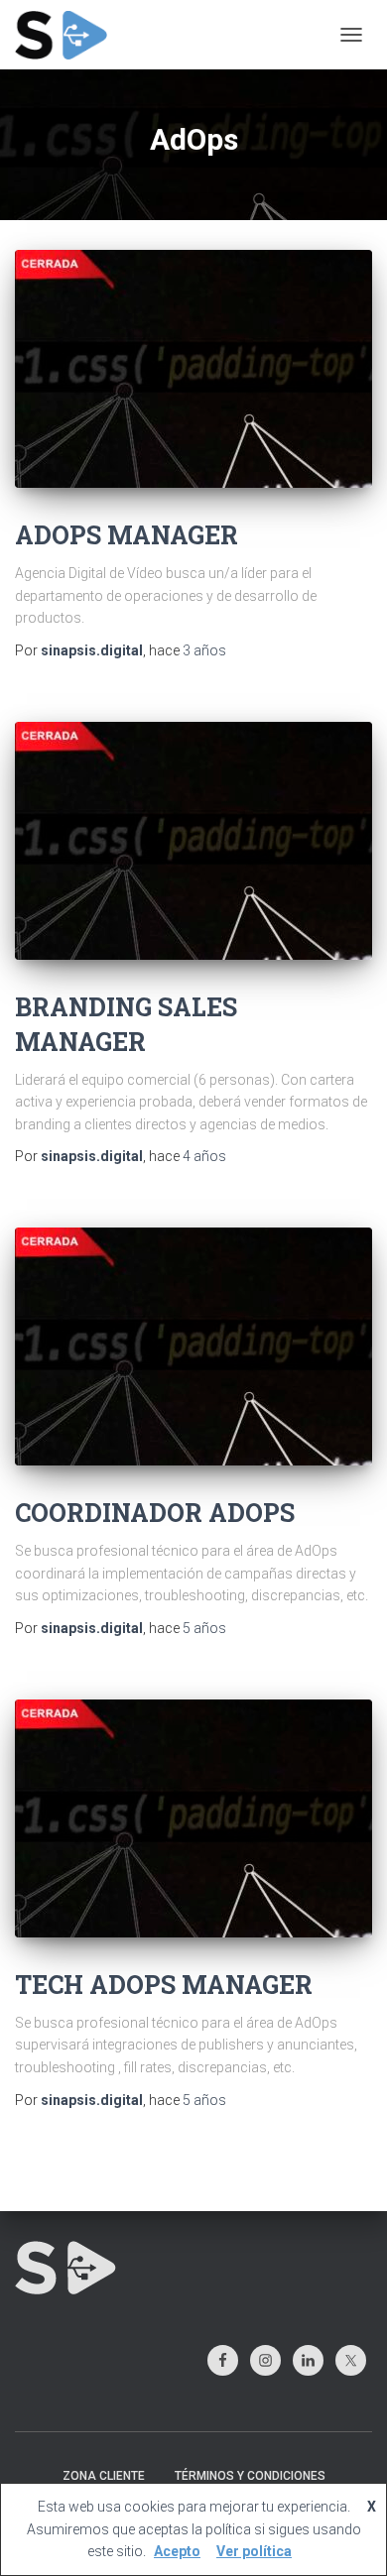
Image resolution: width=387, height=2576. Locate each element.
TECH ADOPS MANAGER (164, 1985)
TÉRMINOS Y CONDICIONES (250, 2476)
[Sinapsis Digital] (68, 35)
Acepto (177, 2551)
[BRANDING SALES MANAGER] (193, 841)
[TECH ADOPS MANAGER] (193, 1818)
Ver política (254, 2551)
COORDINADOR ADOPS (155, 1513)
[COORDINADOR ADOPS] (193, 1347)
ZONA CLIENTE (104, 2476)
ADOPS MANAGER (127, 535)
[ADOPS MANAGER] (193, 369)
